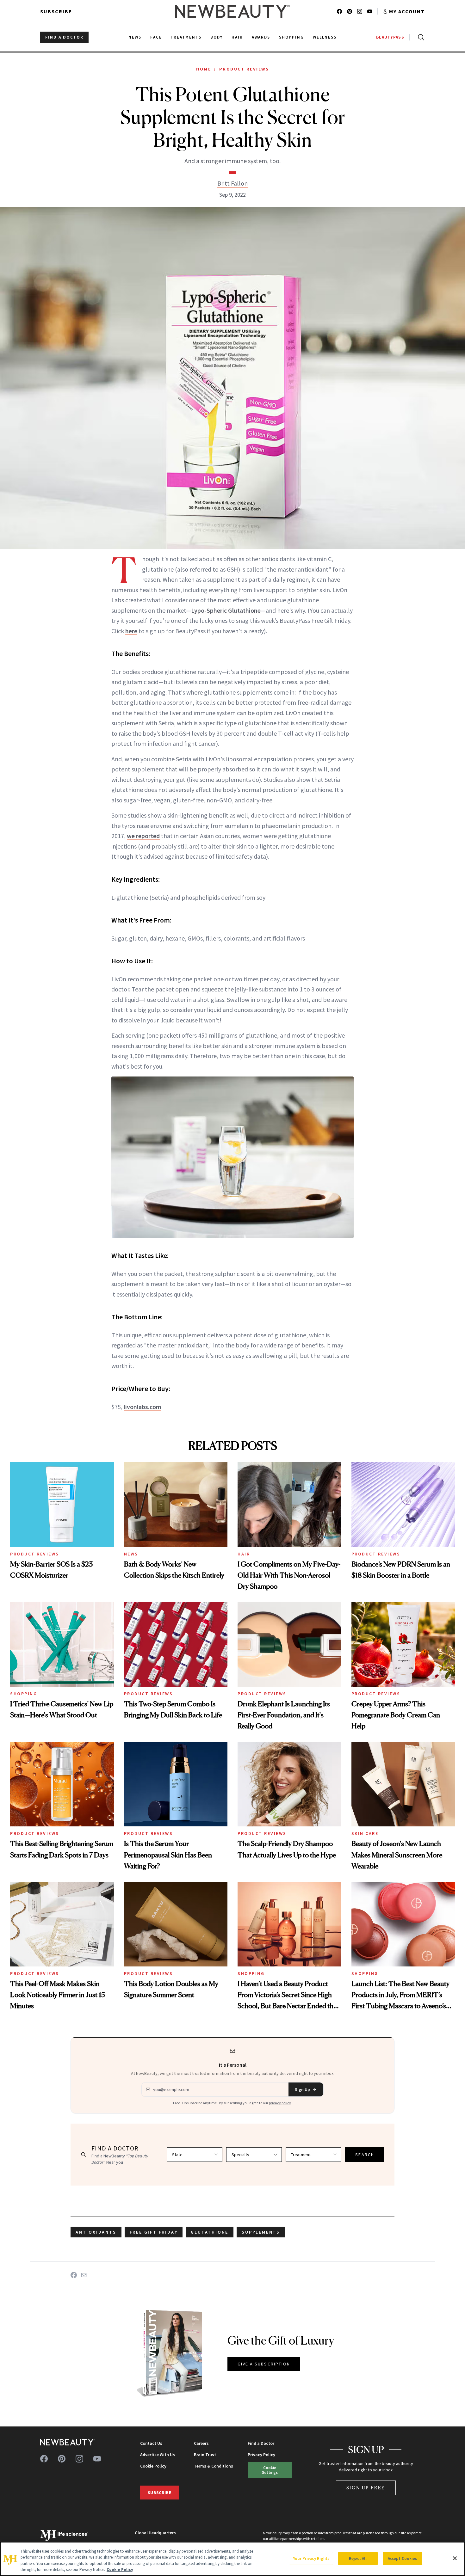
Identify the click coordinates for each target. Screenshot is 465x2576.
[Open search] (420, 37)
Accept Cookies (403, 2558)
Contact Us (151, 2443)
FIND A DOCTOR (64, 37)
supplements (261, 2232)
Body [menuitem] (217, 37)
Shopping (24, 1694)
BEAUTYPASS (390, 37)
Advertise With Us (158, 2455)
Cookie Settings (270, 2470)
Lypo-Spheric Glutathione (226, 610)
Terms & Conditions (214, 2466)
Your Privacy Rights (311, 2558)
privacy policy (280, 2103)
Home (204, 69)
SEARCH (365, 2155)
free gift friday (154, 2232)
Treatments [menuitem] (186, 37)
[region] (232, 2559)
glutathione (210, 2232)
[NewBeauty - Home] (232, 11)
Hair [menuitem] (237, 37)
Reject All (358, 2558)
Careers (201, 2443)
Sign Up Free (366, 2488)
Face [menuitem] (156, 37)
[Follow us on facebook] (339, 11)
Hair (244, 1554)
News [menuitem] (135, 37)
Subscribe (56, 11)
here (131, 631)
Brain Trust (205, 2455)
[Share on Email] (84, 2275)
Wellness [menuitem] (325, 37)
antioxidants (96, 2232)
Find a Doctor (261, 2443)
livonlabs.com (143, 1407)
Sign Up (302, 2089)
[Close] (455, 2558)
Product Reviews (244, 69)
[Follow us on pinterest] (350, 11)
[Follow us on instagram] (360, 11)
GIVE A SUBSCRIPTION (264, 2364)
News (131, 1554)
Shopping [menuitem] (291, 37)
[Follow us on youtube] (370, 11)
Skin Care (365, 1833)
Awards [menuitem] (261, 37)
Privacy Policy (261, 2455)
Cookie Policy (153, 2466)
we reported (143, 836)
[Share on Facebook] (74, 2275)
